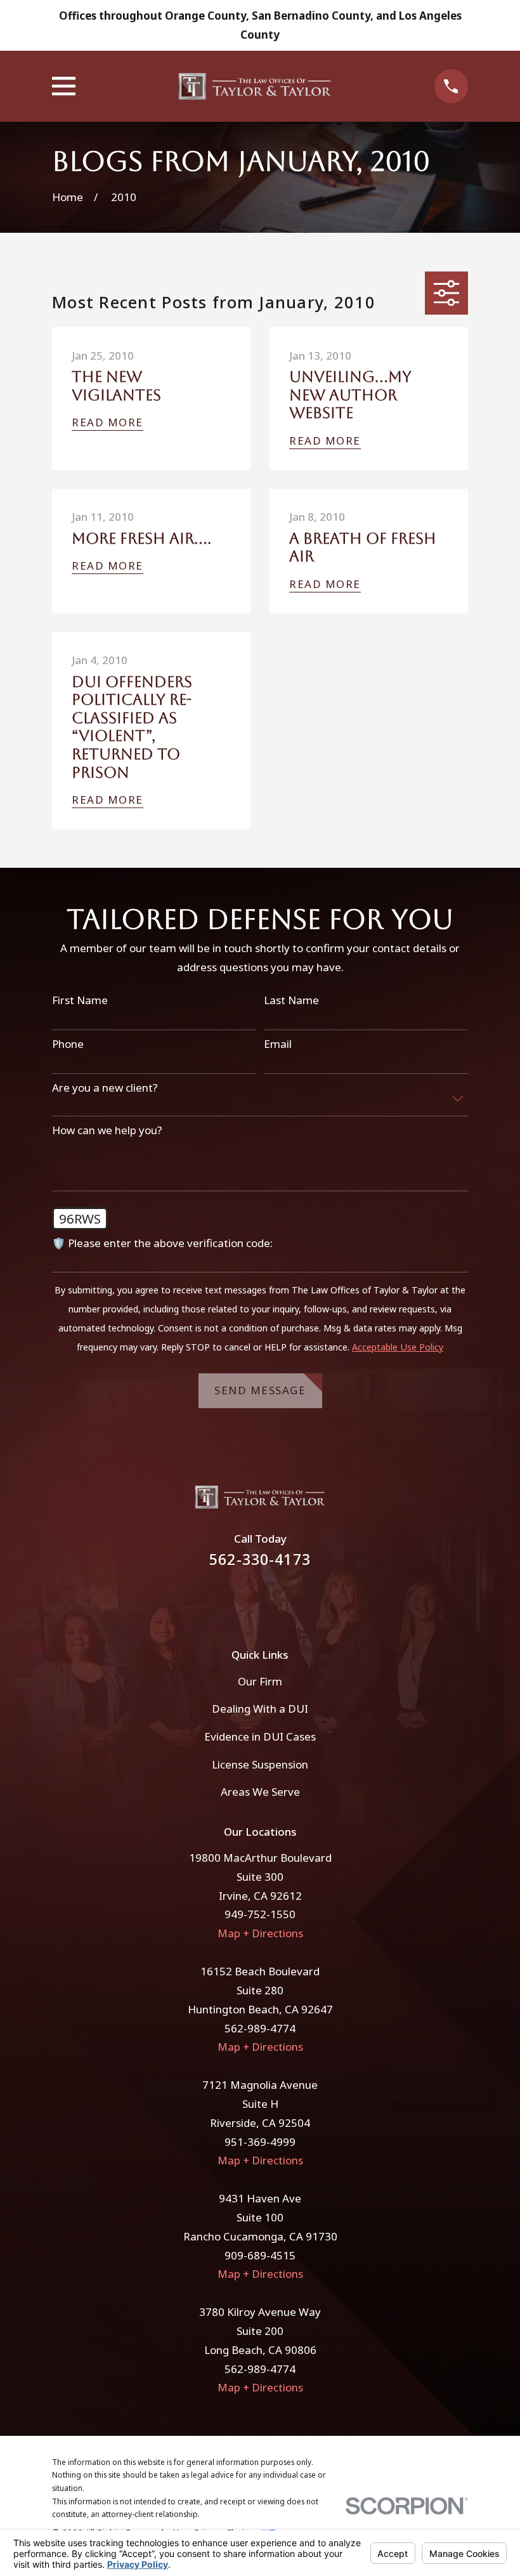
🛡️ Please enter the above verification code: (162, 1243)
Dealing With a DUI (260, 1709)
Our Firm (260, 1681)
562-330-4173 (260, 1559)
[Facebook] (243, 1600)
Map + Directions (260, 1933)
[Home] (255, 86)
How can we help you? (107, 1130)
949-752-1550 (260, 1914)
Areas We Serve (260, 1792)
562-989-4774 (260, 2028)
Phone (68, 1044)
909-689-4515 (260, 2255)
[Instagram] (277, 1600)
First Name (80, 1000)
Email (278, 1044)
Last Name (291, 1000)
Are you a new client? (105, 1088)
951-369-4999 (260, 2142)
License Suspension (260, 1764)
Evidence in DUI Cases (260, 1736)
